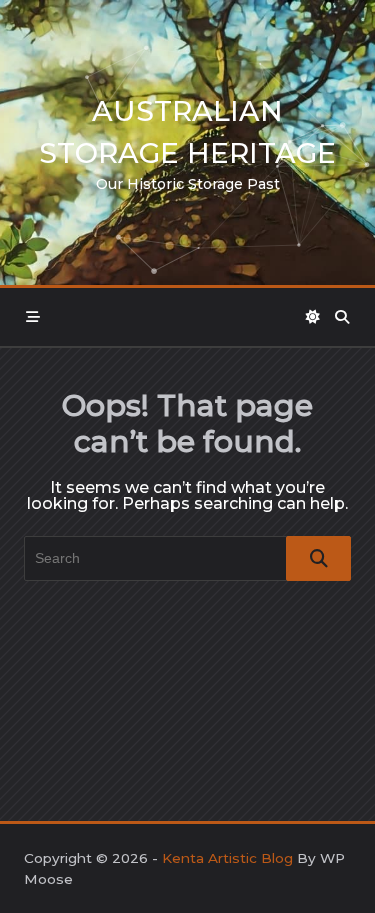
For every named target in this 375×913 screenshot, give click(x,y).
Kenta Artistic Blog (227, 858)
